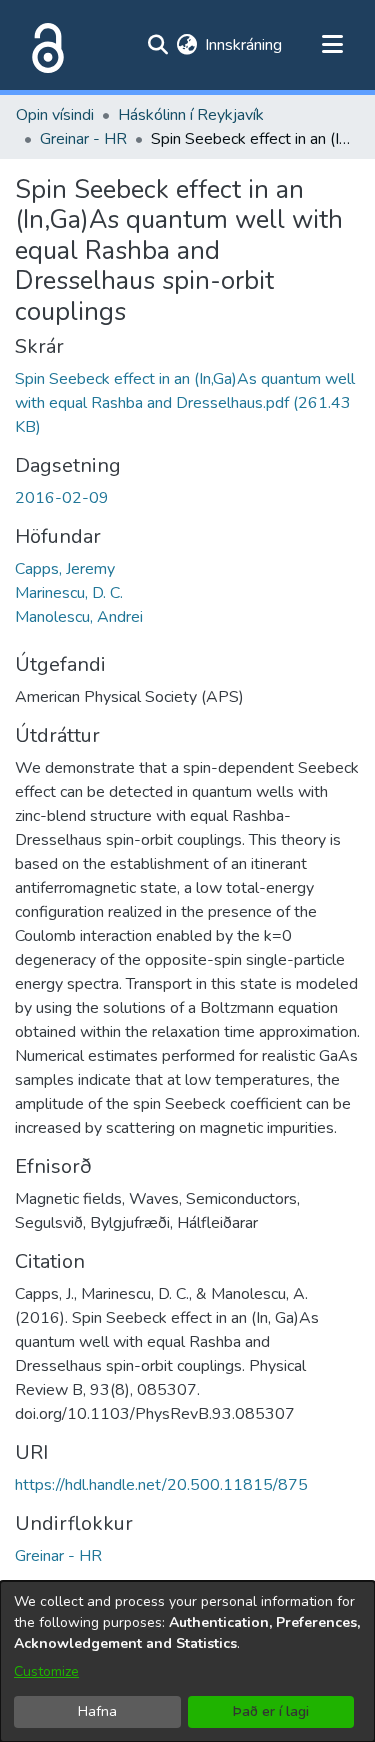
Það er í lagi (271, 1711)
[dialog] (187, 1661)
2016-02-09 (62, 498)
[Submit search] (157, 45)
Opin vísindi (55, 115)
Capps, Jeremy (65, 569)
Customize (46, 1671)
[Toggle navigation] (332, 45)
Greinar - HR (83, 139)
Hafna (97, 1711)
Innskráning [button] (244, 45)
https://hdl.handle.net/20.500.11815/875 (161, 1485)
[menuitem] (186, 45)
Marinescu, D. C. (69, 593)
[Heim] (44, 45)
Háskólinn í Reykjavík (191, 115)
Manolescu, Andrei (79, 617)
